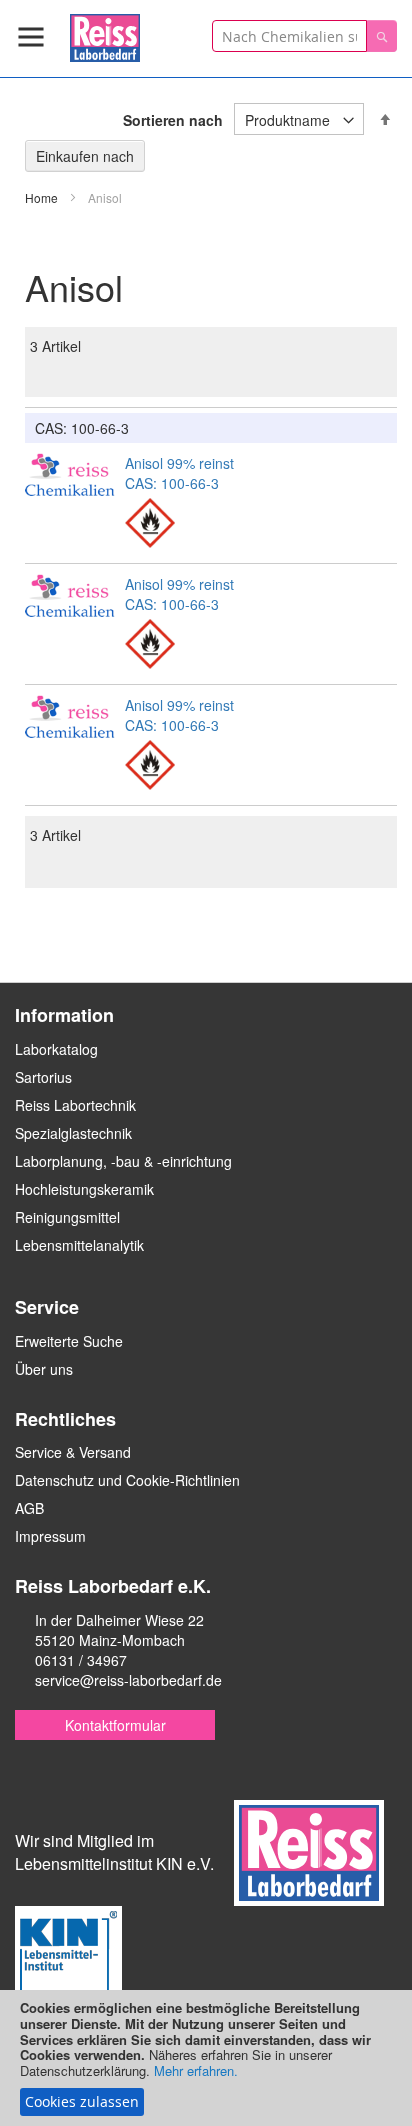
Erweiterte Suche (69, 1341)
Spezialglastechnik (73, 1133)
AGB (29, 1508)
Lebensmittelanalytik (79, 1245)
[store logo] (105, 34)
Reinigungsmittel (67, 1217)
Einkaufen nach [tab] (85, 156)
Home (43, 197)
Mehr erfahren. (196, 2070)
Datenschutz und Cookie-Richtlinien (127, 1480)
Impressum (50, 1536)
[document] (206, 2058)
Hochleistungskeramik (84, 1189)
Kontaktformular (115, 1725)
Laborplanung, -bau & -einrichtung (123, 1161)
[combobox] (289, 36)
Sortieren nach (173, 120)
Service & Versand (73, 1452)
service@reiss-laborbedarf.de (128, 1680)
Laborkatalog (56, 1049)
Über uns (44, 1369)
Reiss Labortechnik (75, 1105)
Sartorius (43, 1077)
